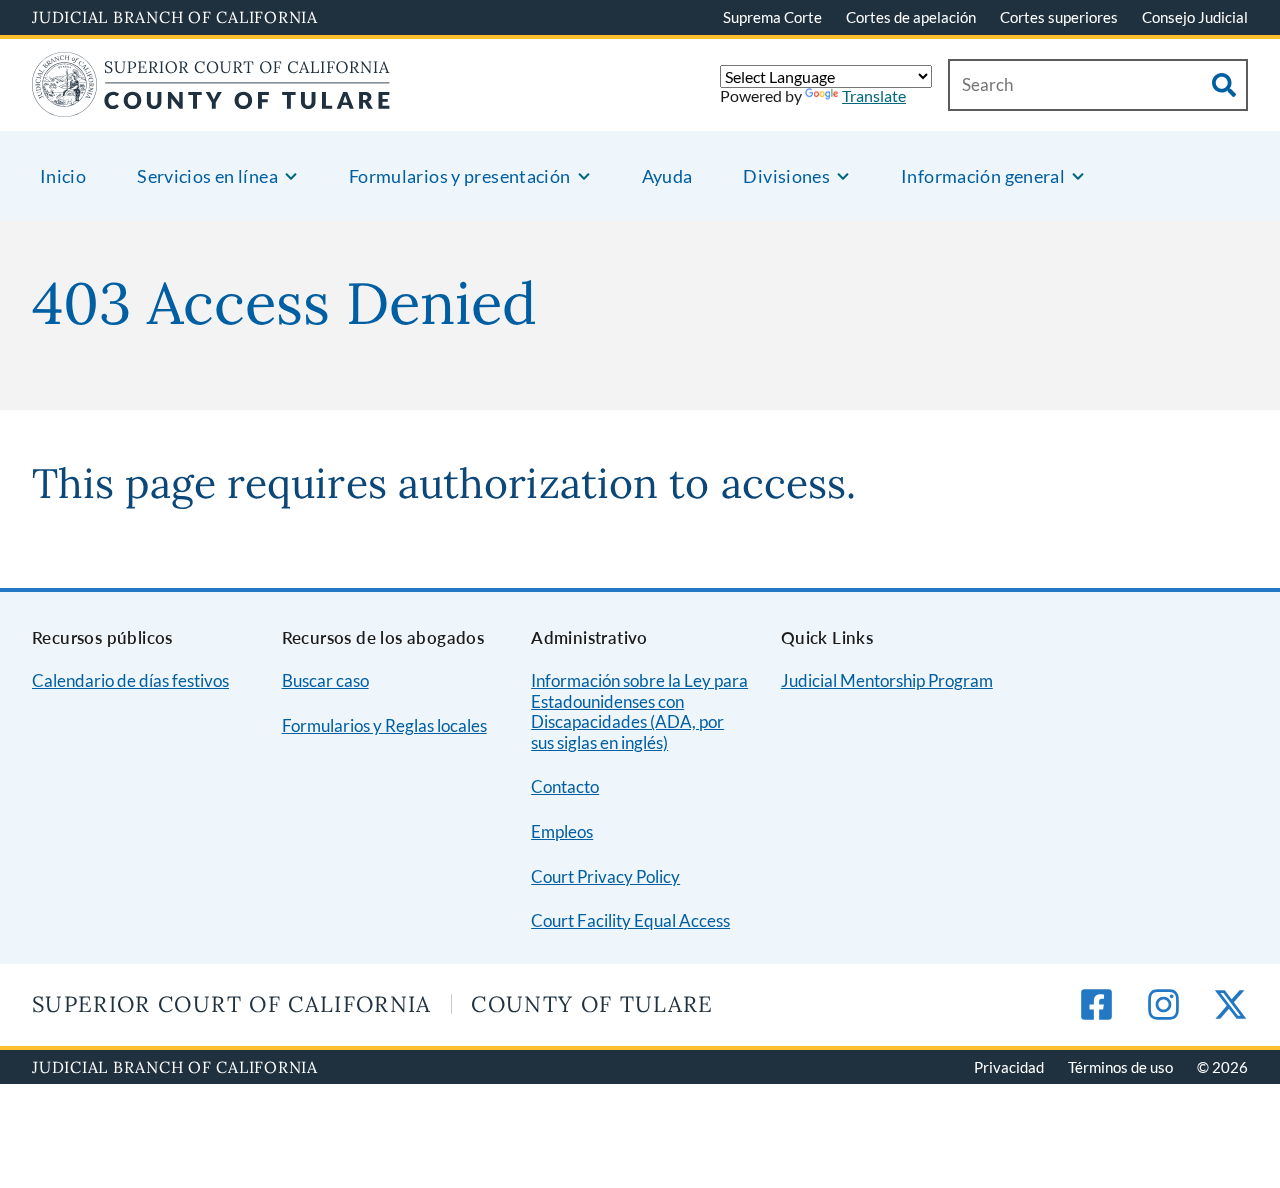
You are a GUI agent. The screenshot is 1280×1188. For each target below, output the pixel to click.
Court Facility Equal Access (630, 920)
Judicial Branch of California (175, 17)
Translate (874, 95)
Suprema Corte (772, 17)
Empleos (562, 831)
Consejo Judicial (1195, 17)
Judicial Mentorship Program (887, 680)
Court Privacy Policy (605, 876)
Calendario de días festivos (130, 680)
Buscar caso (325, 680)
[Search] (1224, 85)
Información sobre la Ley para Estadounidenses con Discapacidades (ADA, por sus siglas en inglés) (639, 711)
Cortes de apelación (911, 17)
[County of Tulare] (211, 104)
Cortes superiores (1059, 17)
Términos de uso (1120, 1067)
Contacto (565, 786)
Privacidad (1009, 1067)
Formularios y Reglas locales (384, 725)
